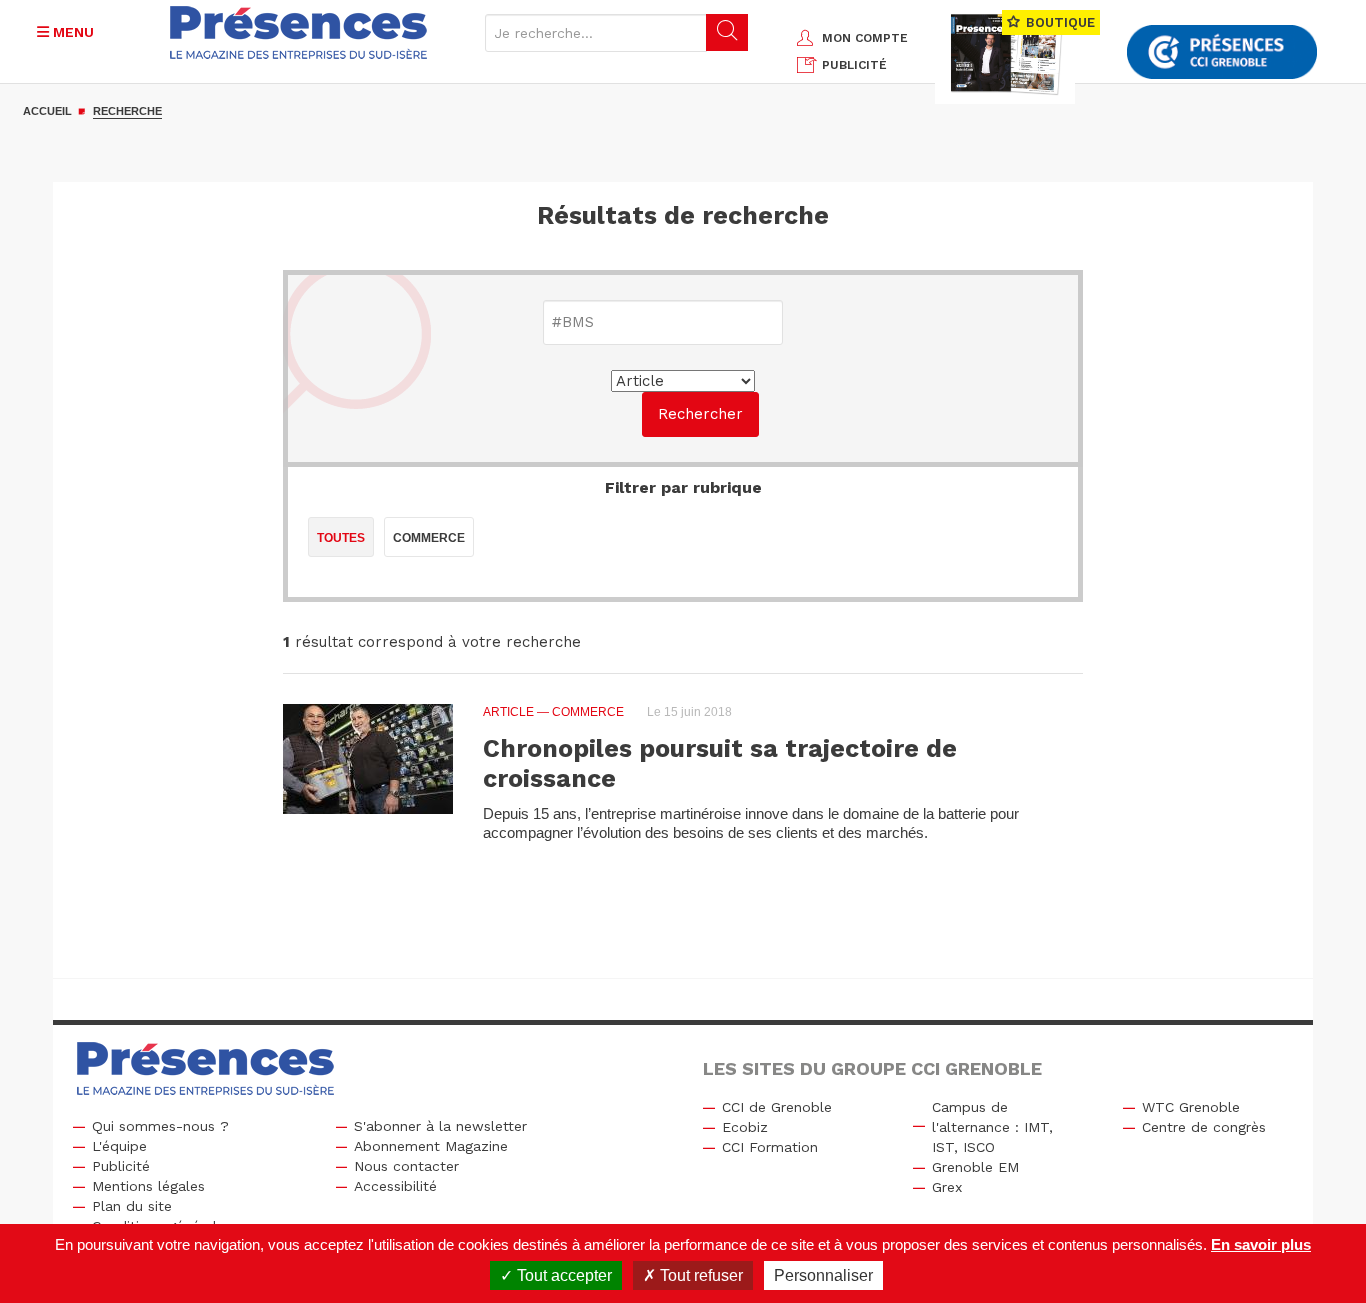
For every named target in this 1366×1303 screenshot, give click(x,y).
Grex (947, 1187)
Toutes (341, 538)
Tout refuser (699, 1275)
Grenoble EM (975, 1167)
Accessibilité (395, 1186)
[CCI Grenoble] (1222, 52)
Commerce (429, 538)
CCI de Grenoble (777, 1107)
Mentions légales (148, 1186)
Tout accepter (562, 1275)
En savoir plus (1261, 1244)
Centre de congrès (1204, 1127)
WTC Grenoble (1191, 1107)
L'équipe (119, 1146)
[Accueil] (299, 32)
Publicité (121, 1166)
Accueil (47, 111)
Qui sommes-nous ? (160, 1126)
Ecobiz (745, 1127)
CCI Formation (770, 1147)
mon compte (865, 38)
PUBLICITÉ (854, 65)
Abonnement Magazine (431, 1146)
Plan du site (132, 1206)
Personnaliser (823, 1275)
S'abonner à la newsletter (440, 1126)
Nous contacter (406, 1166)
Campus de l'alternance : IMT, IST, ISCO (992, 1127)
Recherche (127, 111)
